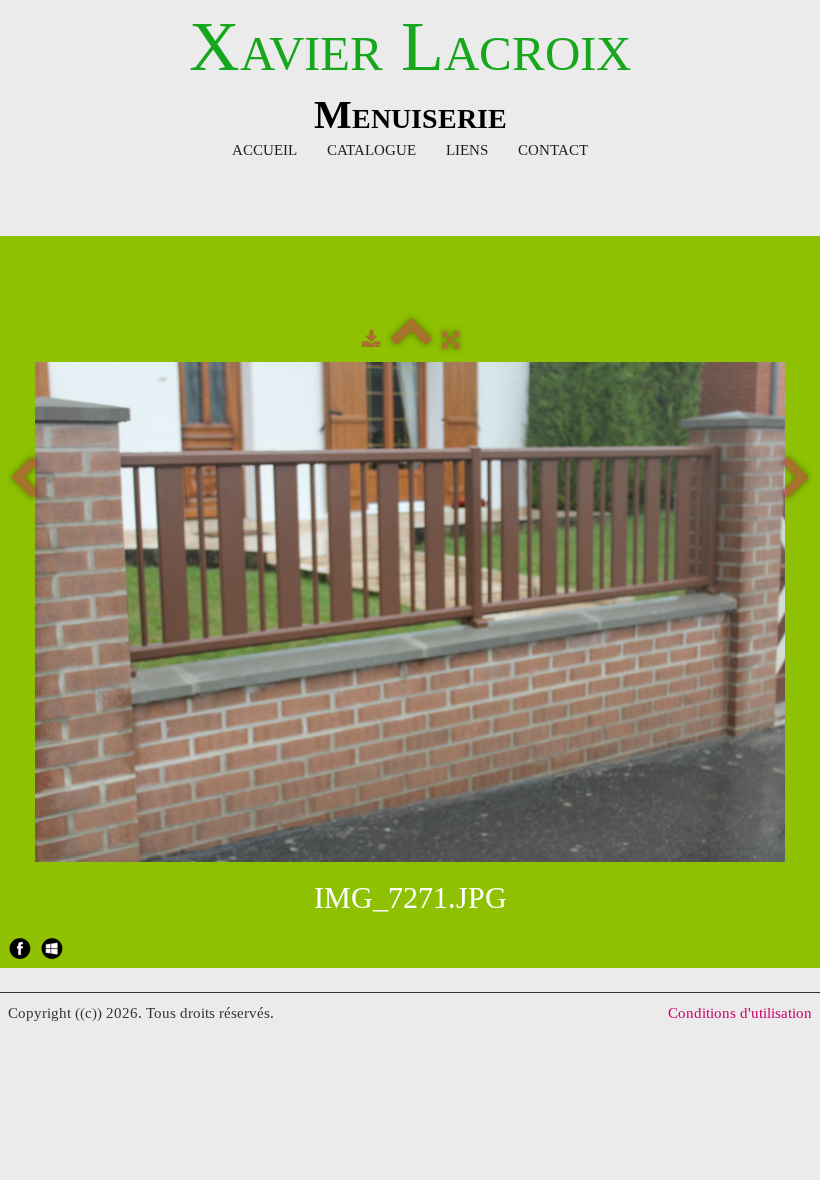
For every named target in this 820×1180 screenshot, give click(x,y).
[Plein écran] (450, 340)
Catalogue (371, 150)
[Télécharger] (371, 340)
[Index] (411, 340)
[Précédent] (24, 480)
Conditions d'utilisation (740, 1013)
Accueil (264, 150)
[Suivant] (796, 480)
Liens (467, 150)
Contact (553, 150)
